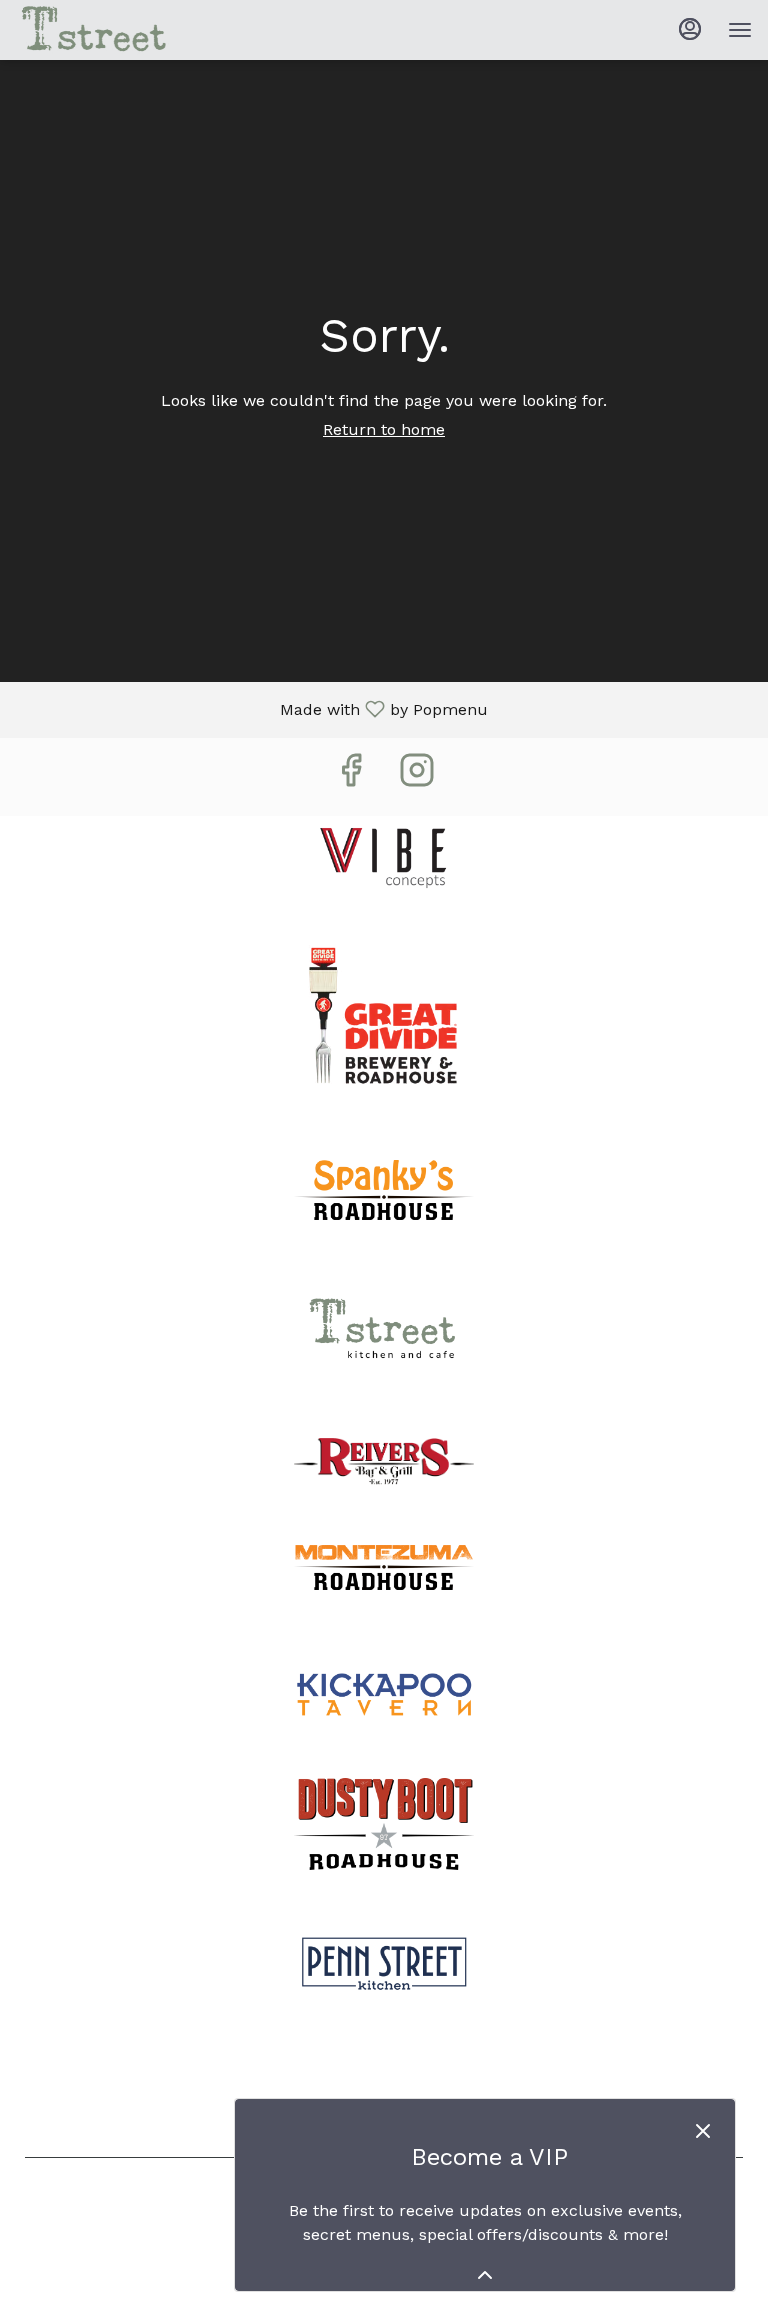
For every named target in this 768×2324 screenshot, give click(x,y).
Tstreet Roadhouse (384, 2082)
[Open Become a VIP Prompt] (485, 2275)
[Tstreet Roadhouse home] (106, 30)
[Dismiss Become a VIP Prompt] (703, 2131)
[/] (384, 852)
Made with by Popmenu (251, 710)
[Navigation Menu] (740, 30)
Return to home (384, 429)
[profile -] (690, 29)
